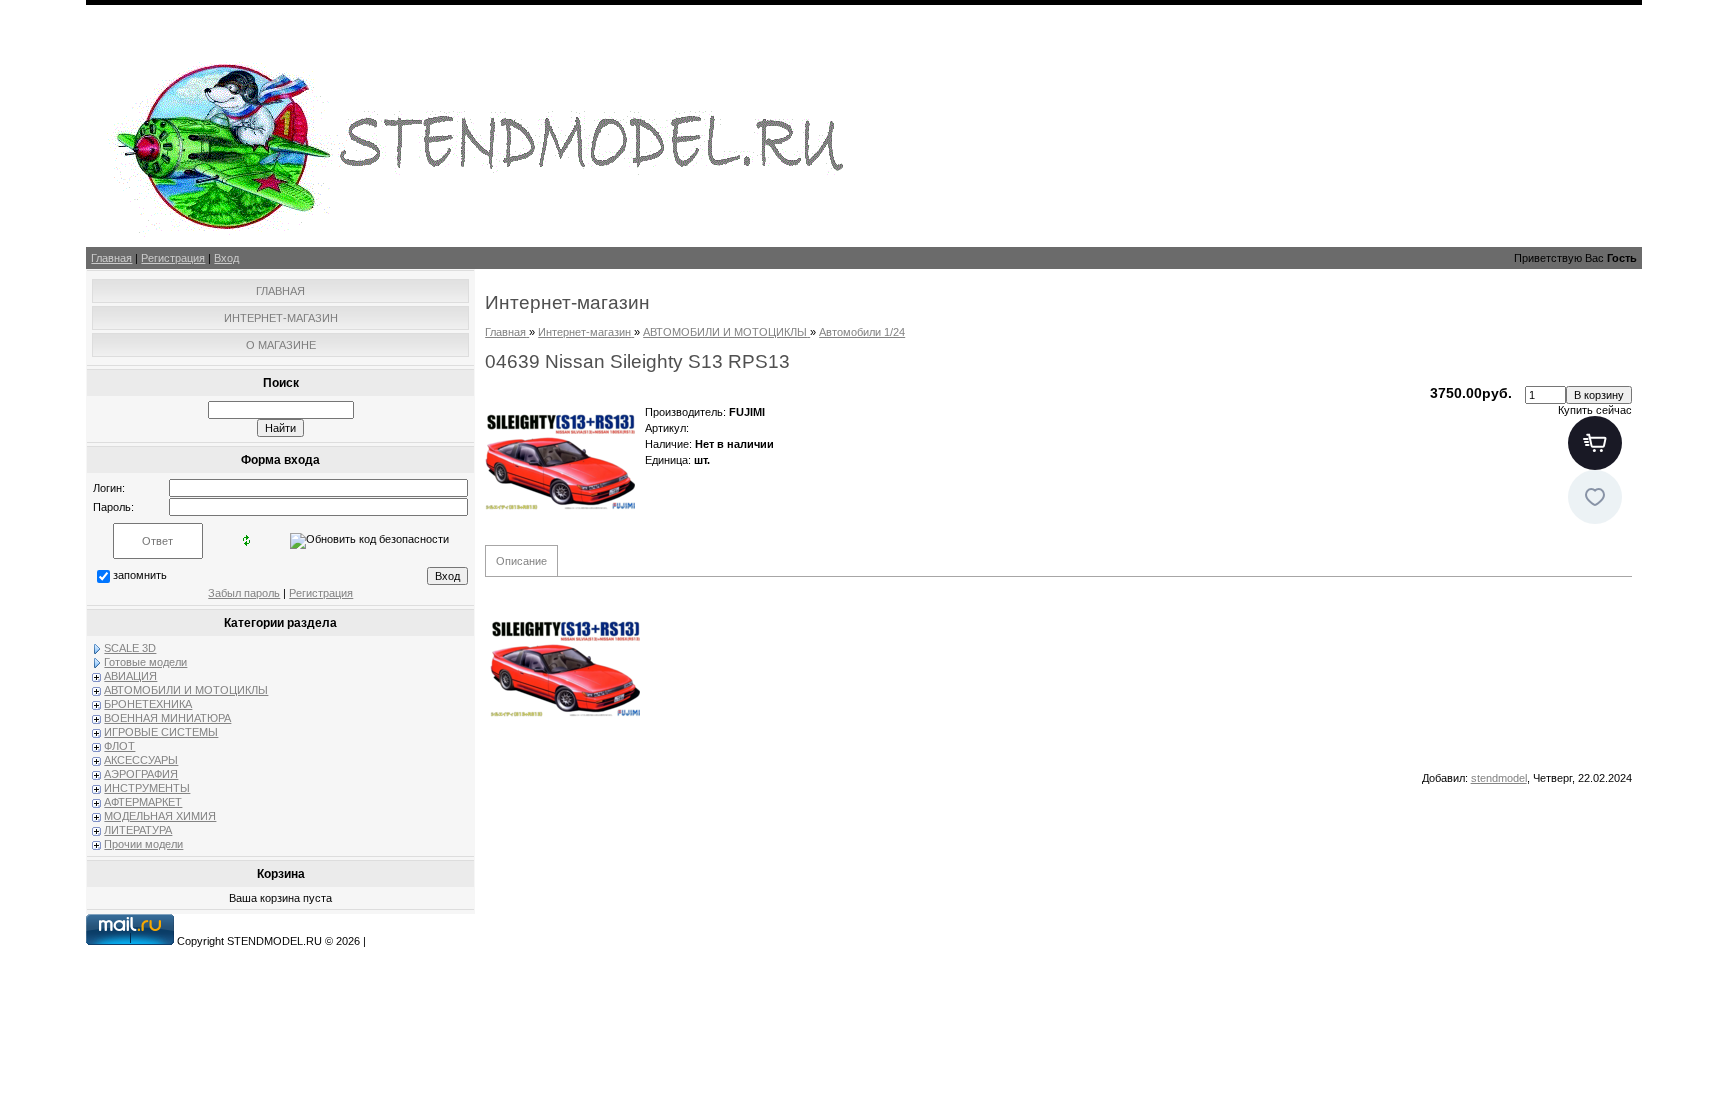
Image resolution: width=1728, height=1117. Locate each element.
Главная (111, 258)
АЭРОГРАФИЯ (141, 774)
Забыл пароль (244, 593)
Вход (226, 258)
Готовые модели (145, 662)
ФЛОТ (119, 746)
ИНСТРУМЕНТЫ (147, 788)
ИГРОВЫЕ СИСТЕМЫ (161, 732)
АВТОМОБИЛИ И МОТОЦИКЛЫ (186, 690)
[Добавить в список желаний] (1595, 497)
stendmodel (1499, 778)
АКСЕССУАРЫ (141, 760)
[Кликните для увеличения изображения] (560, 460)
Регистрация (173, 258)
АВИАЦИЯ (130, 676)
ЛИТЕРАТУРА (138, 830)
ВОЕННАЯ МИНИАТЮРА (167, 718)
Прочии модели (143, 844)
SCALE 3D (130, 648)
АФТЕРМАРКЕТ (143, 802)
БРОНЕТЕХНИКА (148, 704)
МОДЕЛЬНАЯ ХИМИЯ (160, 816)
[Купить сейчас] (1595, 443)
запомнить (140, 575)
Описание (521, 561)
